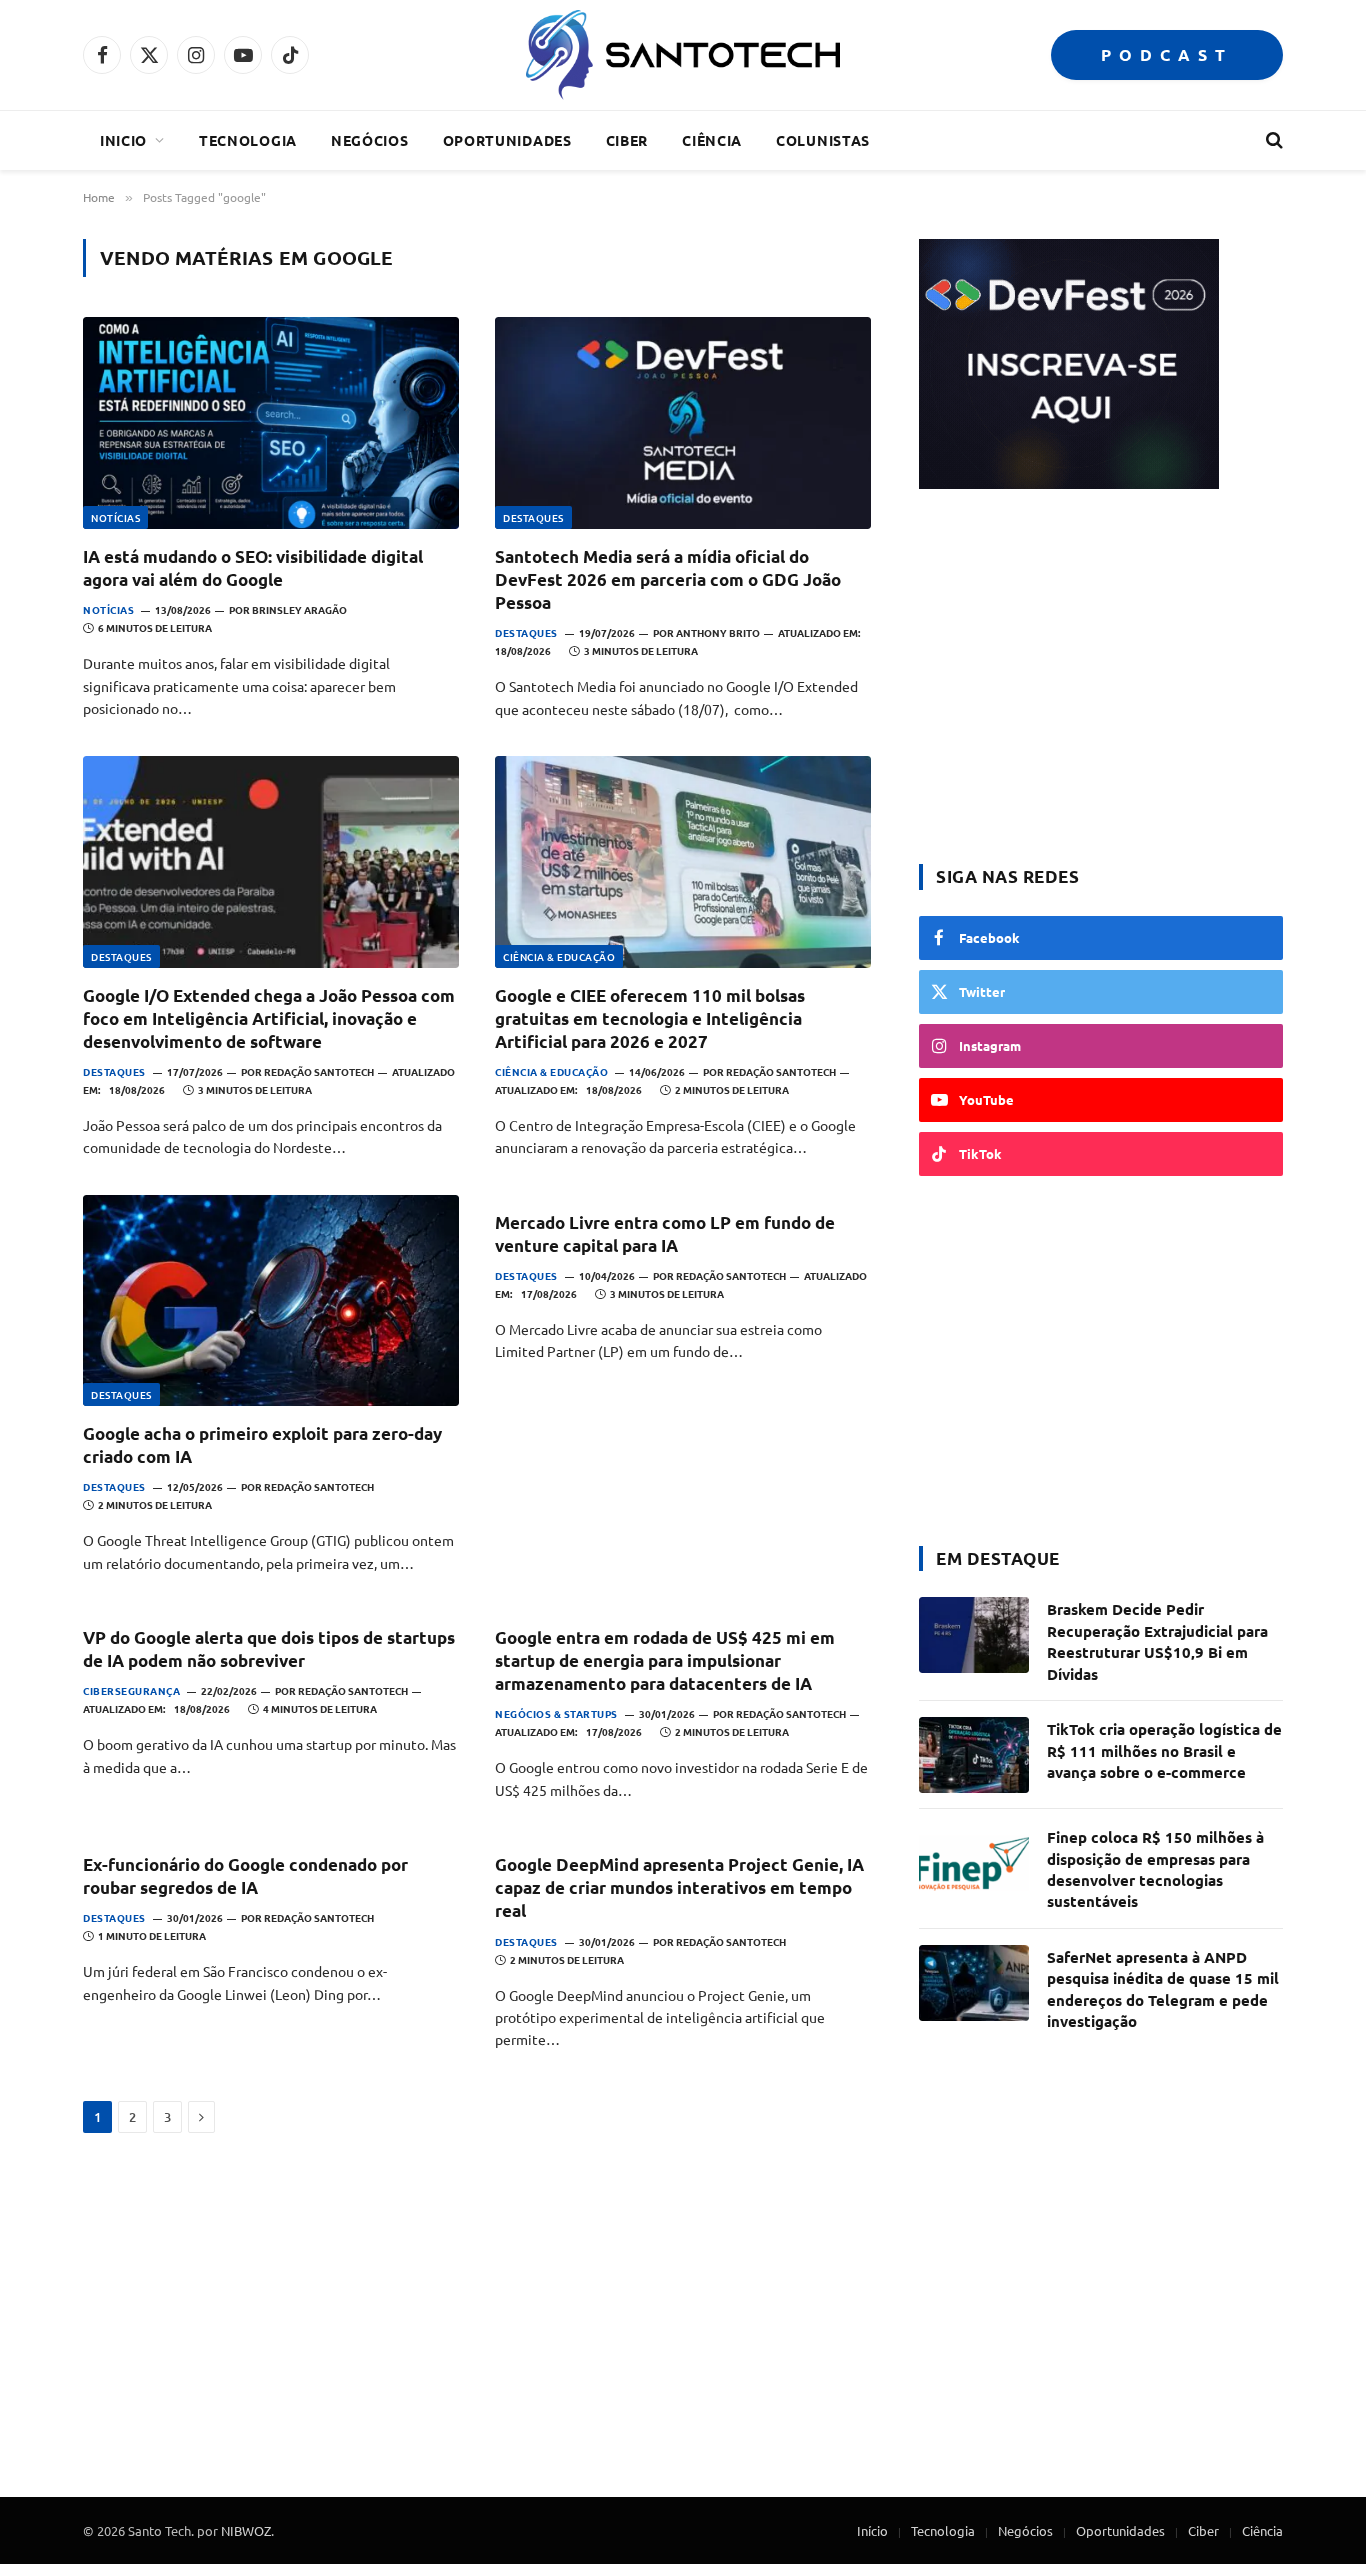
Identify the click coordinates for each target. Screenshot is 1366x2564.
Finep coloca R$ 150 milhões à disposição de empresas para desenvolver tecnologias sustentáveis (1155, 1869)
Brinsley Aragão (299, 609)
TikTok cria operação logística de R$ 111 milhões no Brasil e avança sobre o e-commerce (1164, 1750)
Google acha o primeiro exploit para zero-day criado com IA (262, 1445)
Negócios (370, 140)
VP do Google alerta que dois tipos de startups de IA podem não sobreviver (269, 1649)
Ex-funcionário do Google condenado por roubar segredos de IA (245, 1876)
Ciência (712, 140)
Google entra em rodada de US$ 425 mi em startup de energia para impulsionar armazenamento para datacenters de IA (665, 1660)
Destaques (533, 517)
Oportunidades (507, 140)
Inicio (123, 140)
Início (872, 2530)
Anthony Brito (718, 632)
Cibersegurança (131, 1690)
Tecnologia (248, 140)
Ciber (627, 140)
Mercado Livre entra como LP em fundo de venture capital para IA (665, 1234)
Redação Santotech (319, 1071)
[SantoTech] (682, 55)
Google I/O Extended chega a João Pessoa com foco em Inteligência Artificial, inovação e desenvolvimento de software (269, 1018)
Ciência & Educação (559, 956)
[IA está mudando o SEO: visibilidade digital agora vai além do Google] (271, 423)
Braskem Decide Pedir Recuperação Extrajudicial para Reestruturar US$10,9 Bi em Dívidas (1157, 1641)
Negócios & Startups (556, 1713)
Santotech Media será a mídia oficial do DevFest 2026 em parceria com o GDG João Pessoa (668, 579)
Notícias (115, 517)
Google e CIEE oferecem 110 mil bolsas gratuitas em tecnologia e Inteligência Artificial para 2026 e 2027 (650, 1018)
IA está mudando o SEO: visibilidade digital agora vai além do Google (253, 568)
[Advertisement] (1101, 679)
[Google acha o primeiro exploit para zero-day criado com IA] (271, 1301)
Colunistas (823, 140)
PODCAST (1167, 54)
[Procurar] (1272, 140)
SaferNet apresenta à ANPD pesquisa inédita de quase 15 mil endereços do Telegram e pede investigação (1163, 1989)
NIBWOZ (246, 2530)
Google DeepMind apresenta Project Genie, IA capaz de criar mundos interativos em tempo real (679, 1887)
